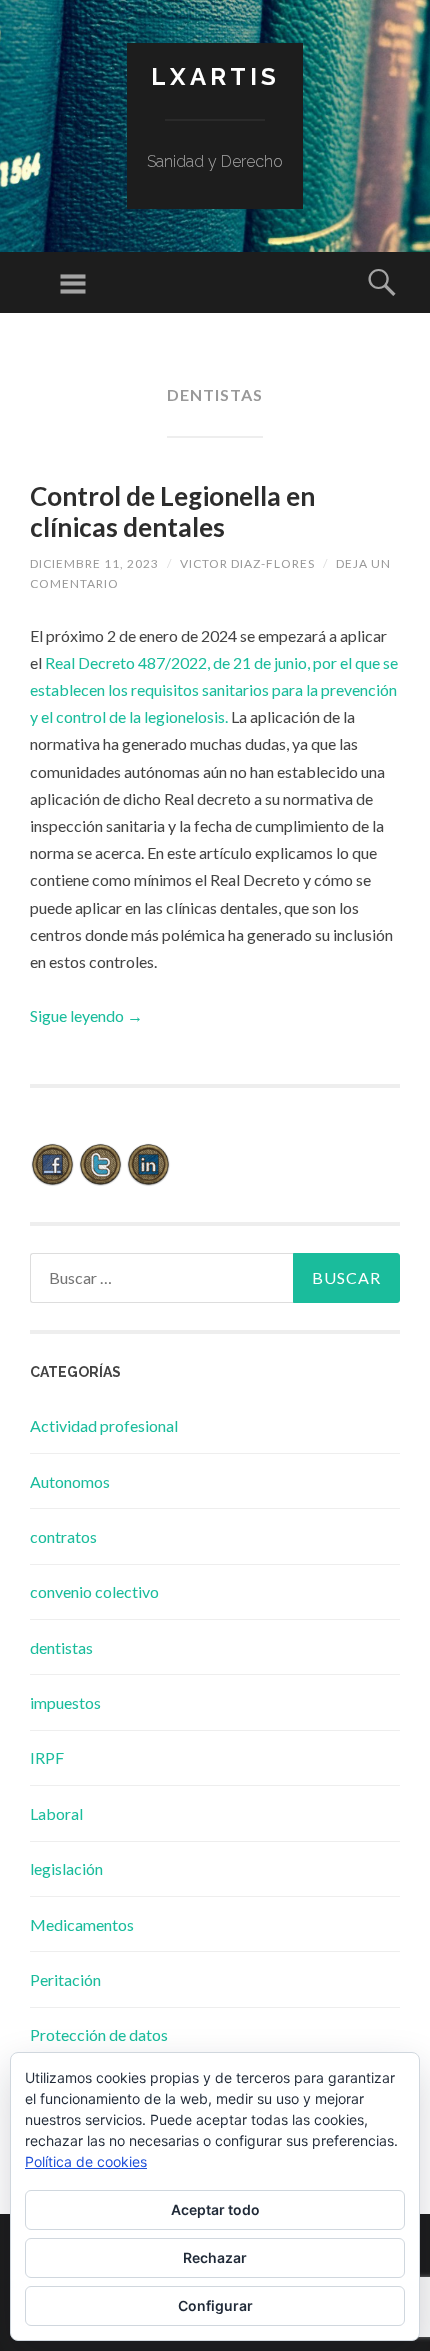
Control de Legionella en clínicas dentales (172, 511)
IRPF (47, 1757)
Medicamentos (82, 1924)
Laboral (56, 1813)
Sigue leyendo (86, 1015)
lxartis (215, 76)
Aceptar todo (215, 2209)
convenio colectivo (94, 1591)
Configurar (215, 2305)
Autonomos (70, 1481)
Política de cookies (86, 2161)
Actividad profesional (104, 1425)
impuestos (65, 1702)
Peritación (65, 1979)
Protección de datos (99, 2034)
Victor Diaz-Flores (247, 563)
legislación (66, 1868)
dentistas (61, 1647)
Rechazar (215, 2257)
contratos (63, 1536)
